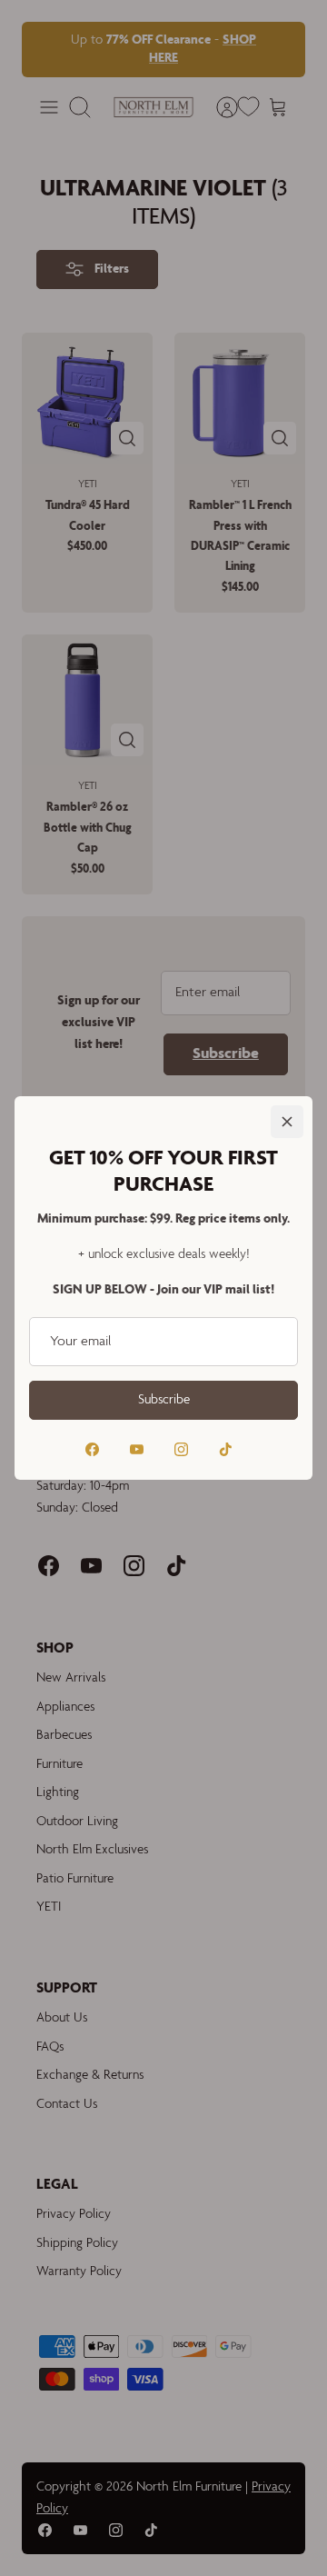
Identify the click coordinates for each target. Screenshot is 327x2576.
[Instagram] (181, 1449)
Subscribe (164, 1400)
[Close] (287, 1122)
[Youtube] (137, 1449)
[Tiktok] (226, 1449)
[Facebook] (92, 1449)
